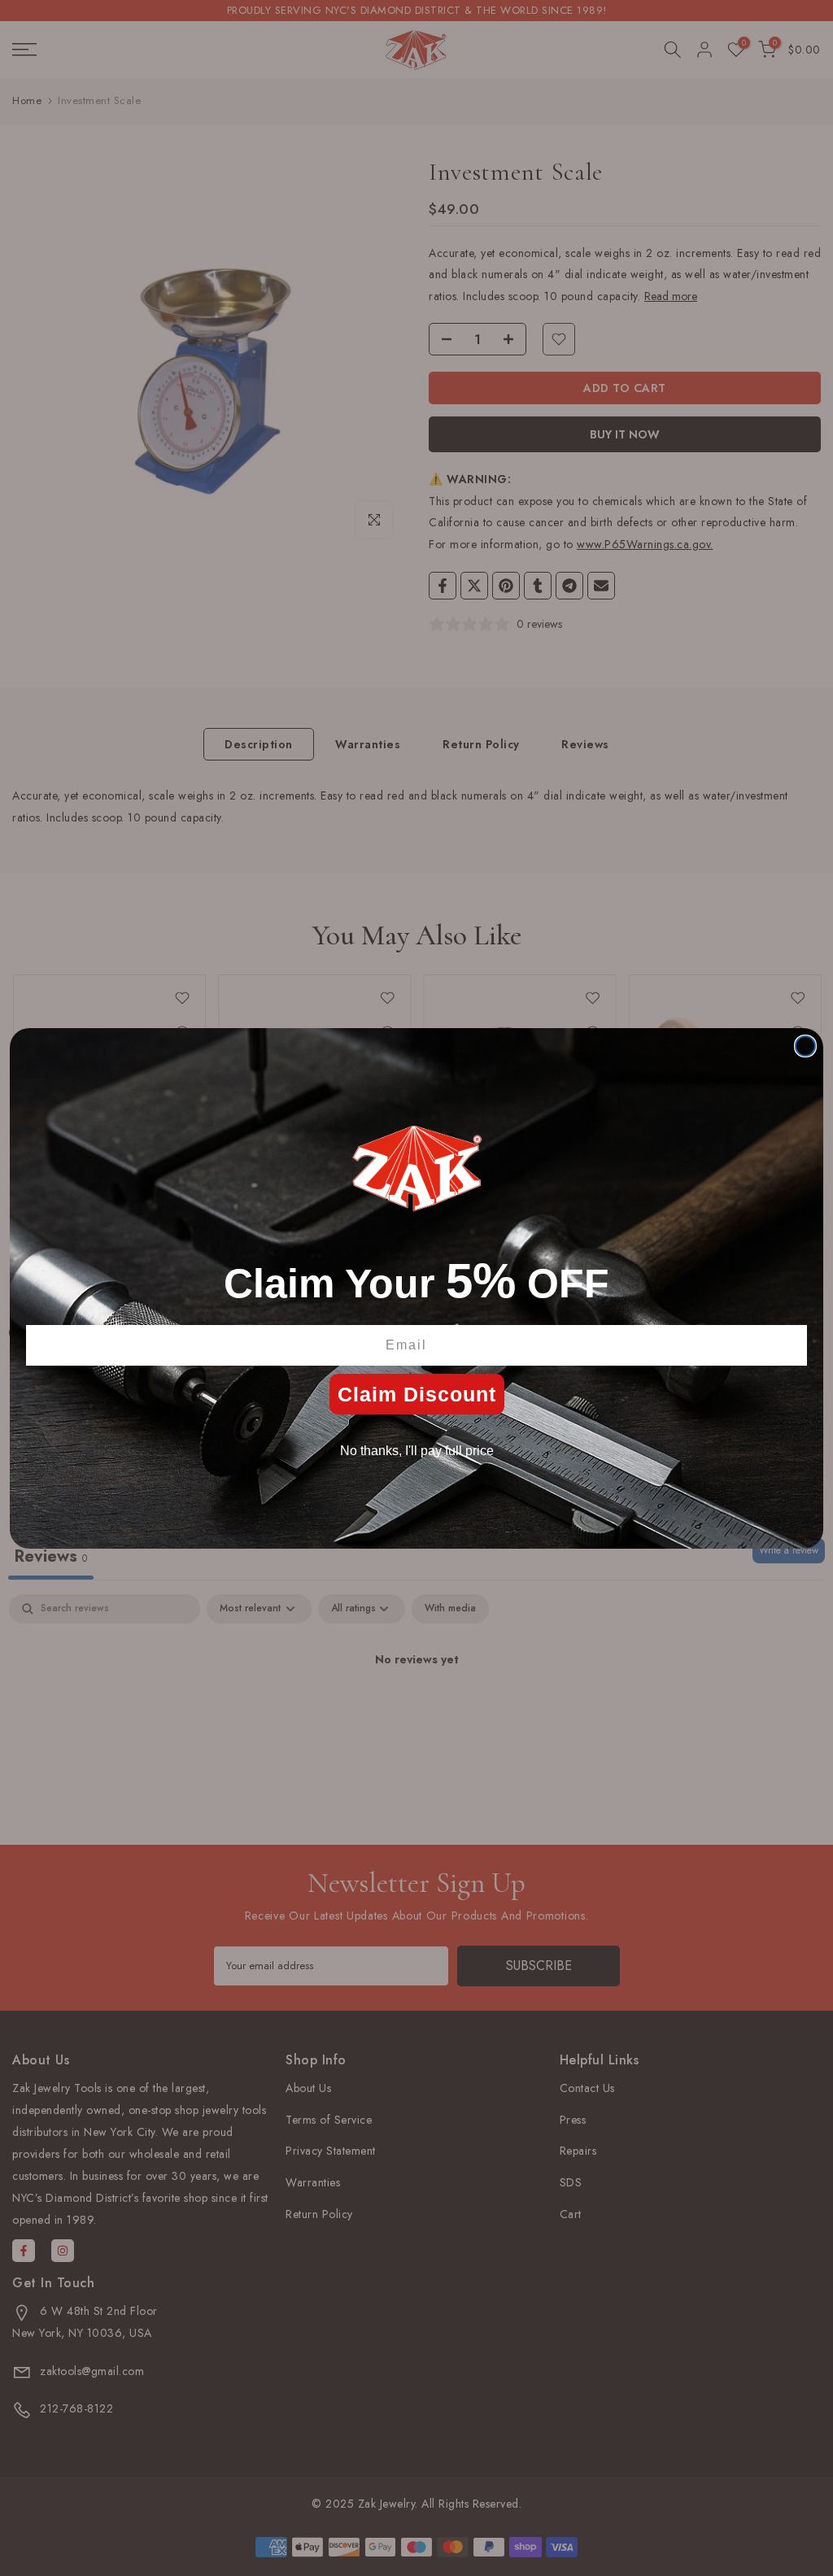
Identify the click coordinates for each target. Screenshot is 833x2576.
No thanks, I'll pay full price (417, 1451)
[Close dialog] (805, 1046)
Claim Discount (417, 1394)
